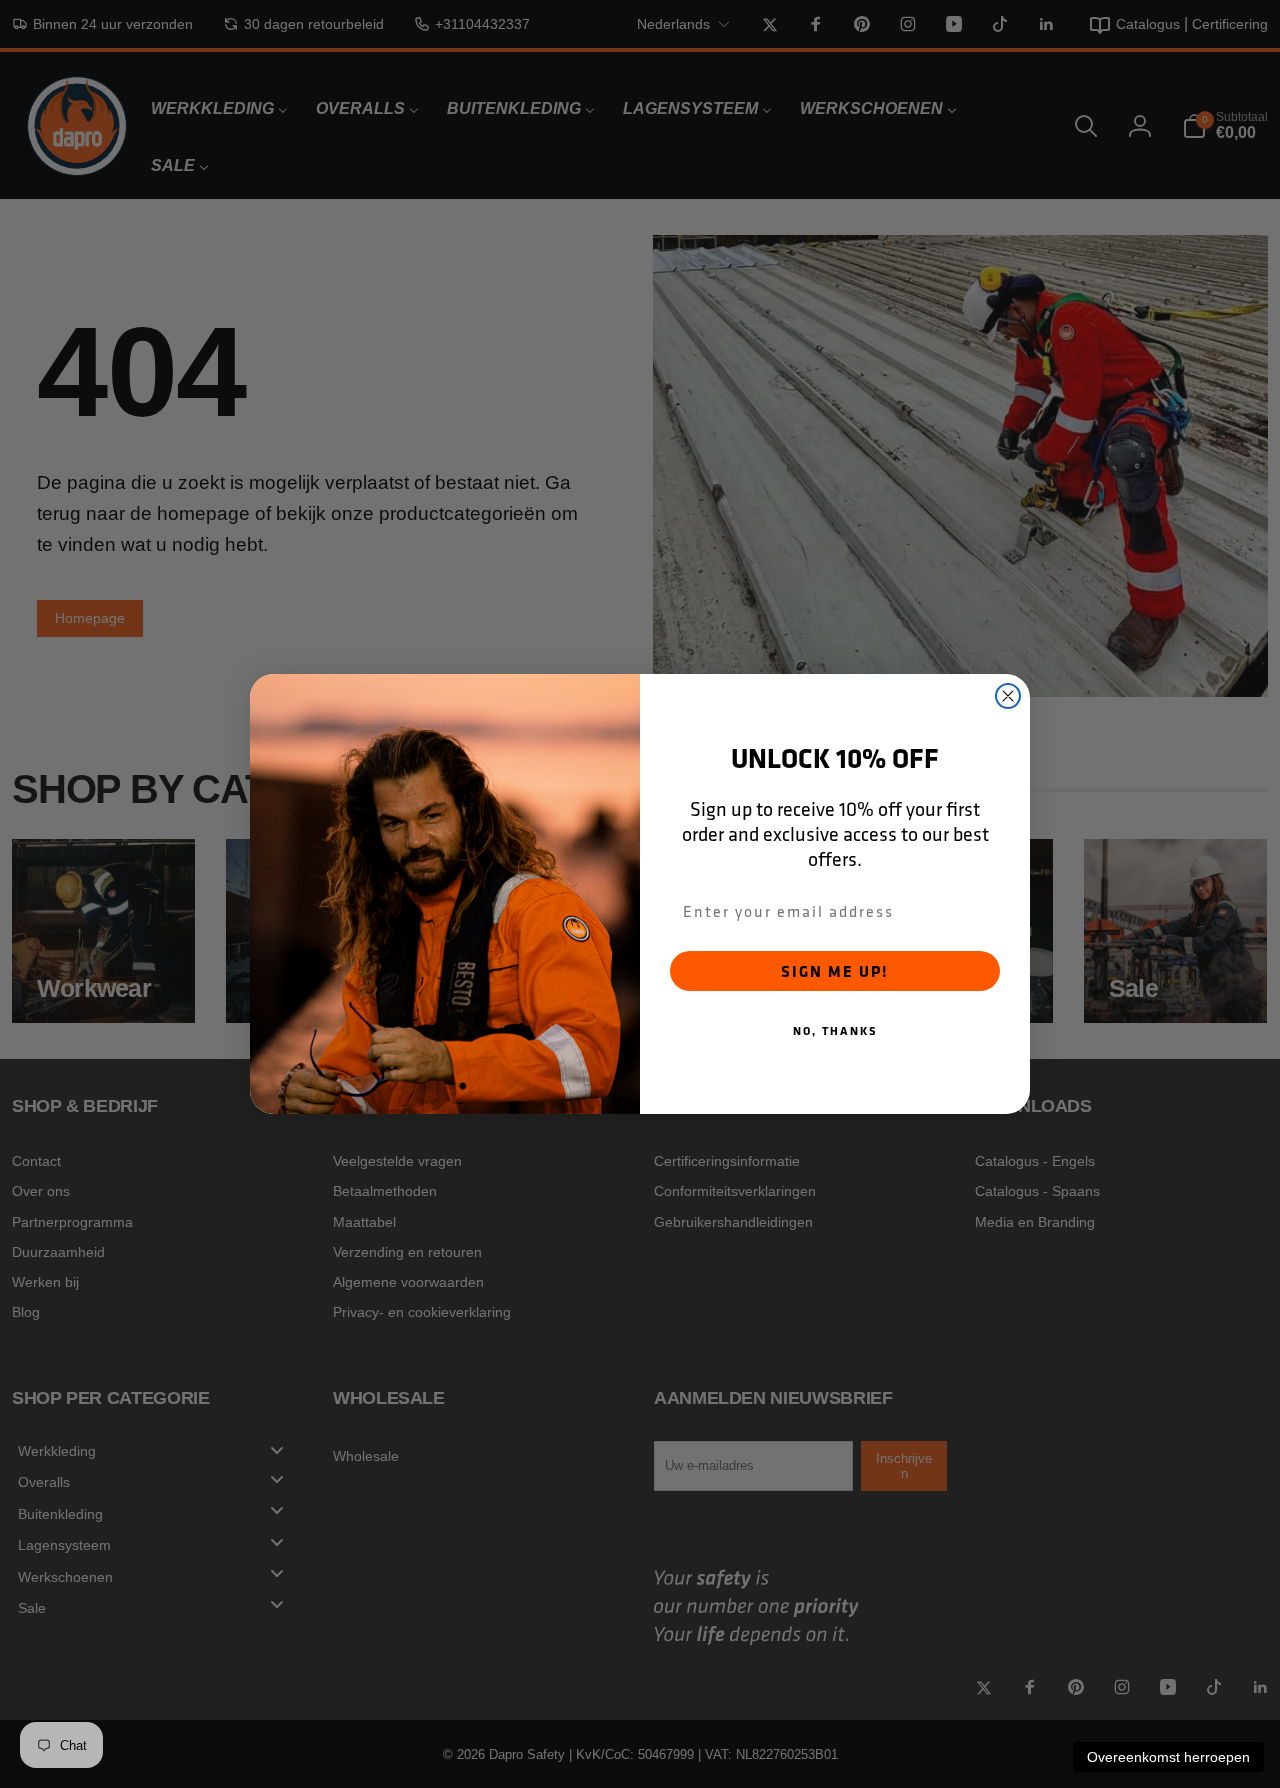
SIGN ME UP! (835, 971)
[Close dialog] (1008, 696)
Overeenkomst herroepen (1168, 1757)
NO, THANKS (835, 1030)
